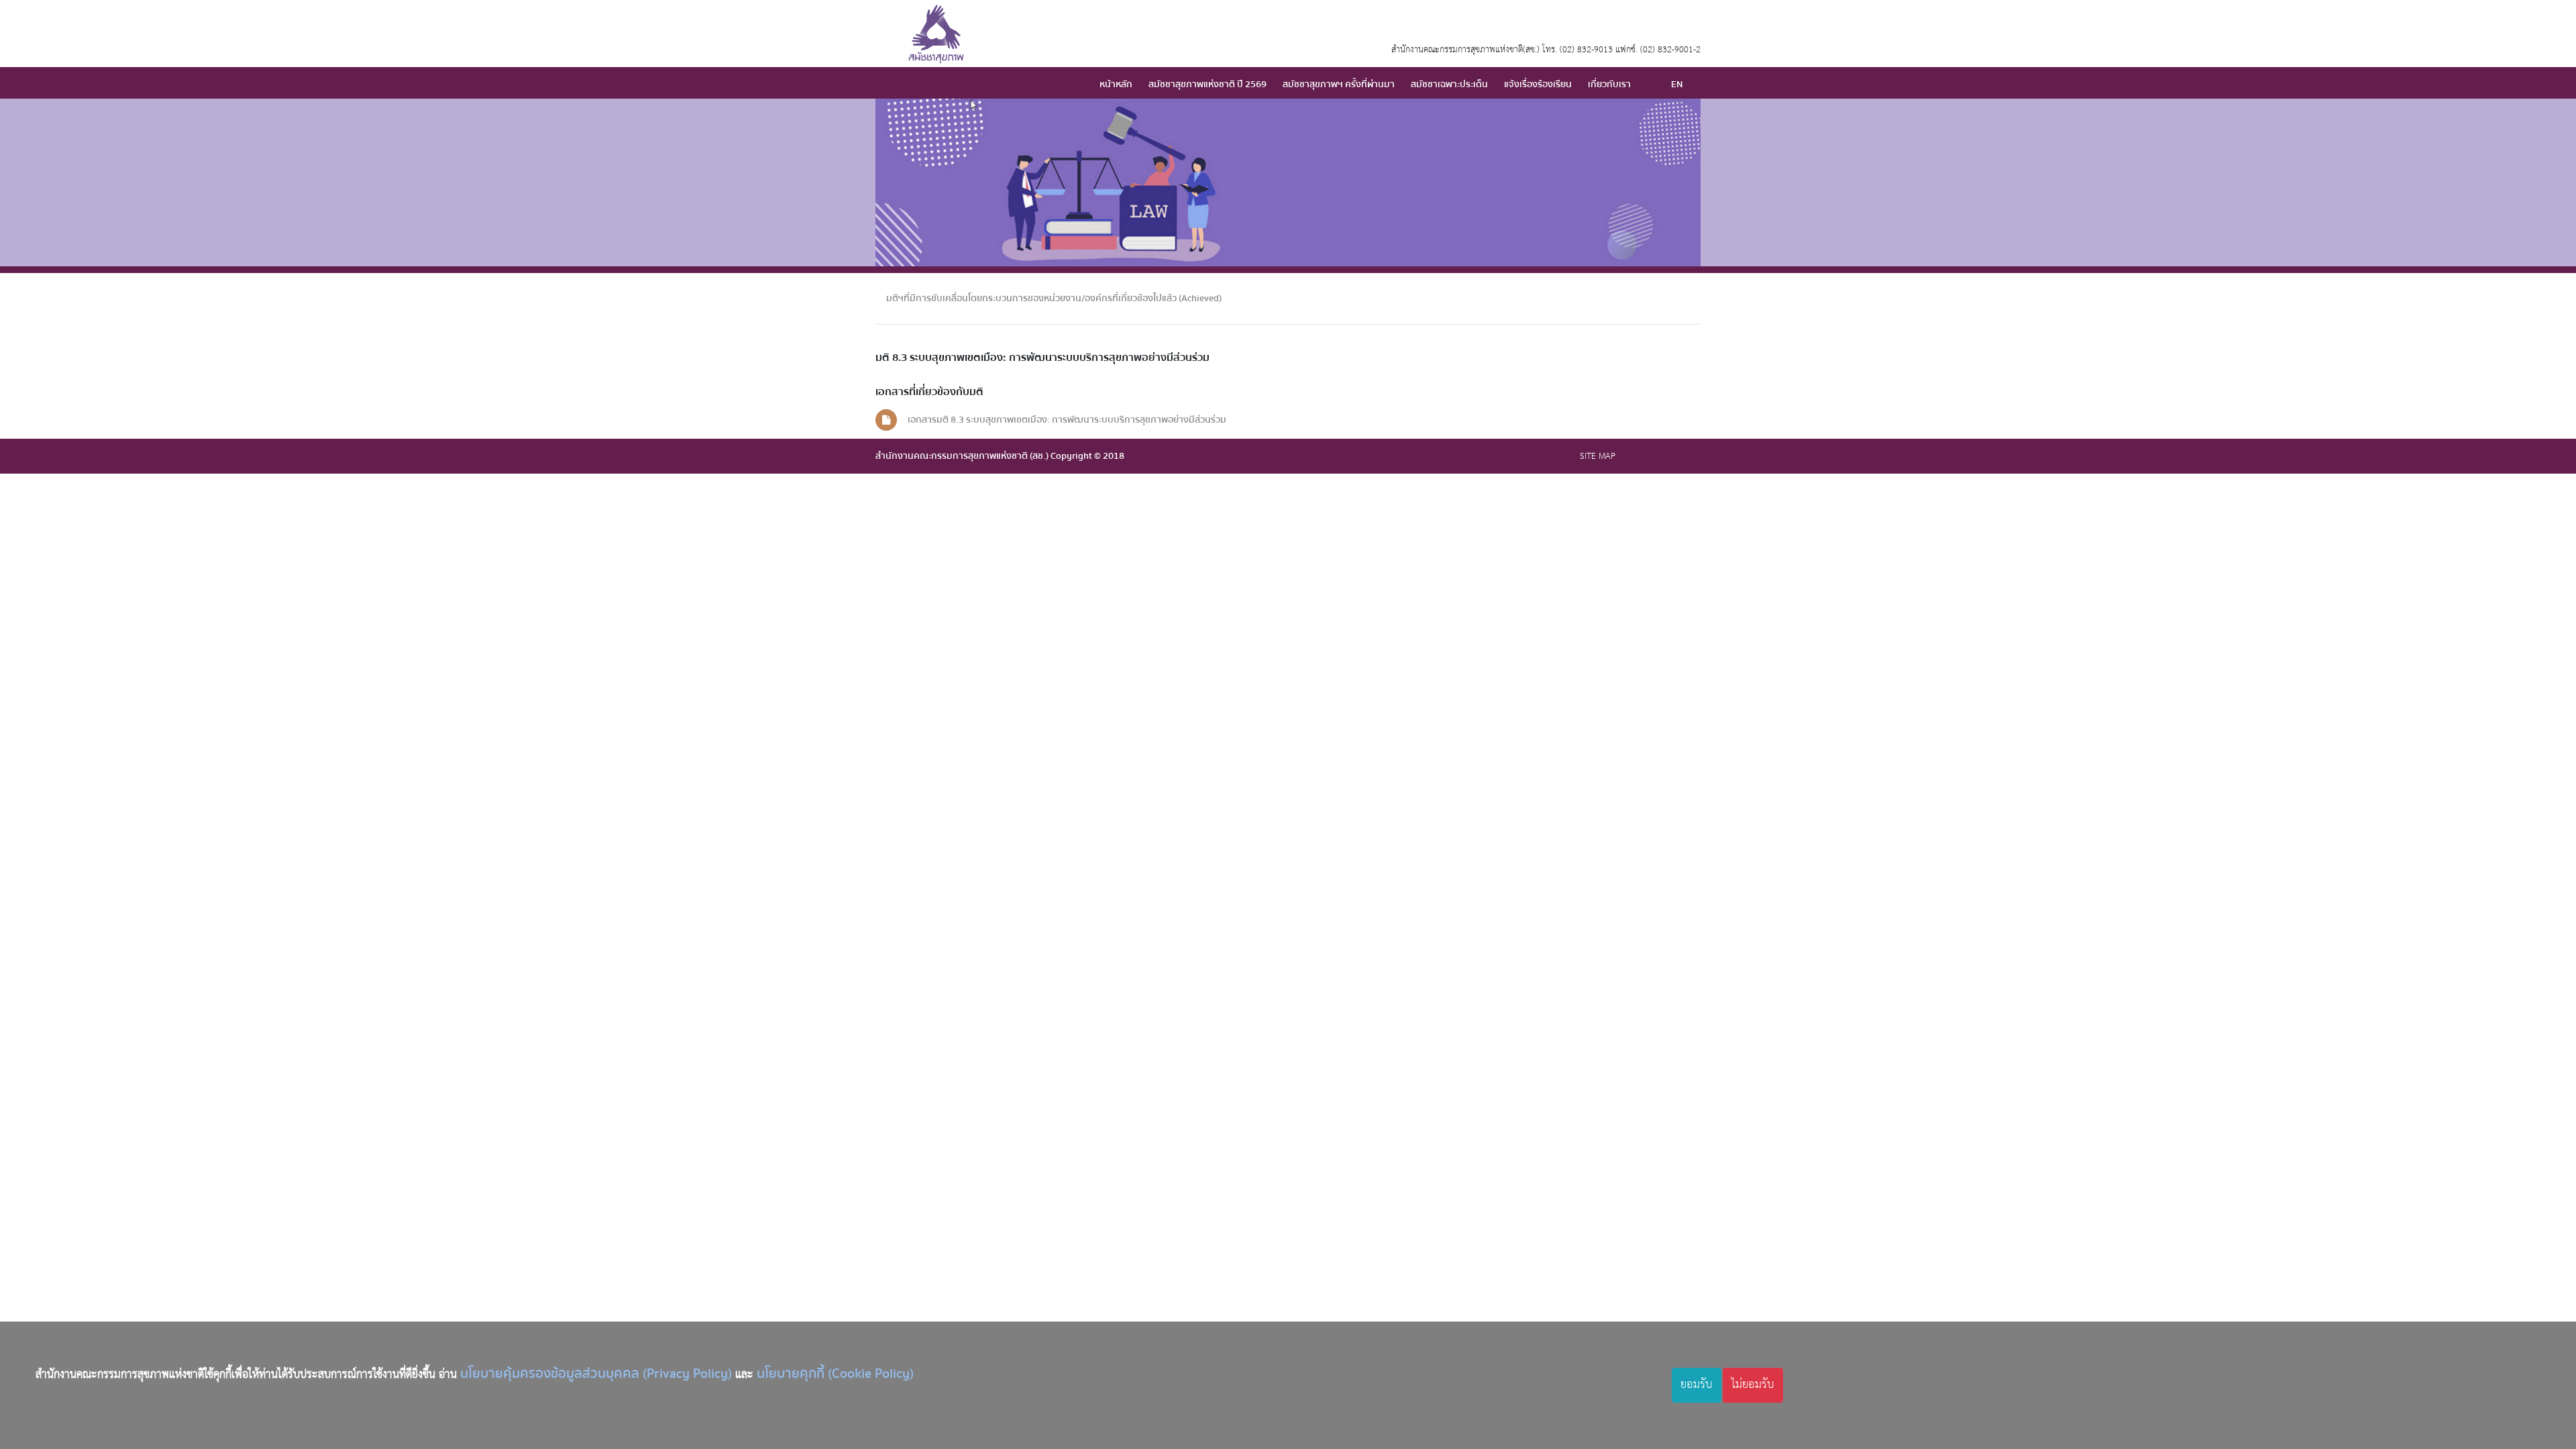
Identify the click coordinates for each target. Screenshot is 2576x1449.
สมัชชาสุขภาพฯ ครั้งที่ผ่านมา (1339, 84)
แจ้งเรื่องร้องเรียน (1538, 84)
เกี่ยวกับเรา (1609, 84)
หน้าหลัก (1116, 84)
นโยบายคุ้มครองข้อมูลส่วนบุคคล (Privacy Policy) (596, 1374)
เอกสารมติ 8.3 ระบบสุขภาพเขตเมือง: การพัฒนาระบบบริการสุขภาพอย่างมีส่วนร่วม (1067, 420)
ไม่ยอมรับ (1753, 1385)
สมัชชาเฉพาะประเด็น (1449, 84)
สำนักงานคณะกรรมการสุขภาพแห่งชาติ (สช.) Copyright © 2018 (1000, 456)
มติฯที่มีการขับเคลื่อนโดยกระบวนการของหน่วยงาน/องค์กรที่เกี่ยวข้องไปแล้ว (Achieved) (1054, 298)
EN (1677, 84)
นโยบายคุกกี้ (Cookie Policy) (835, 1374)
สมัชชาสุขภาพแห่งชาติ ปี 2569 (1207, 84)
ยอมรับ (1697, 1385)
